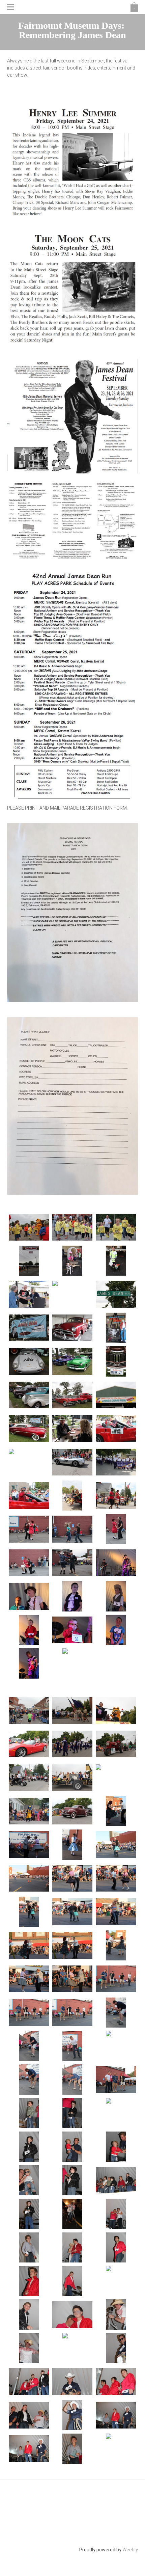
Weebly (130, 2550)
